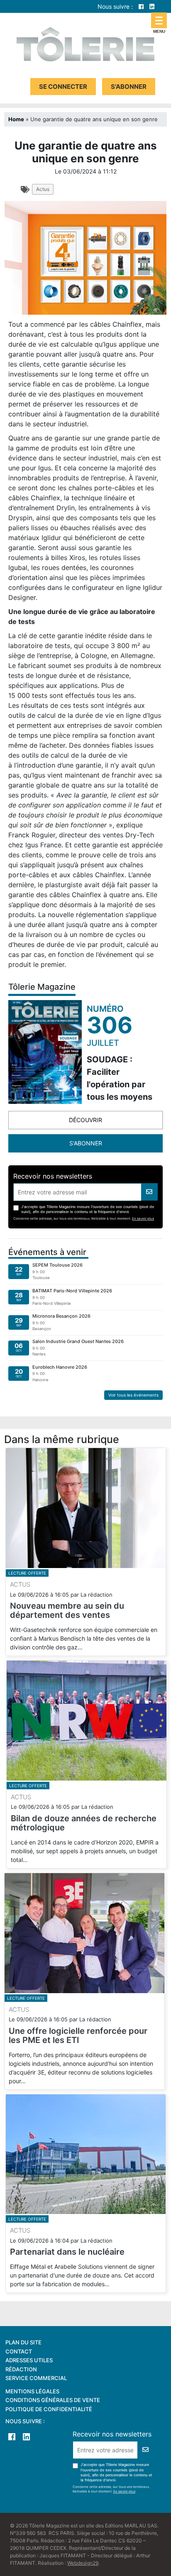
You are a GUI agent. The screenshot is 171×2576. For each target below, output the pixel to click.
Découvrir (85, 1120)
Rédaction (21, 2369)
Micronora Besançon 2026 (61, 1316)
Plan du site (23, 2342)
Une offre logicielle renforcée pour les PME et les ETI (78, 2035)
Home (16, 119)
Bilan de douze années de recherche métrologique (84, 1823)
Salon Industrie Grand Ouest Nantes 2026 (78, 1341)
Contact (19, 2351)
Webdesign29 (83, 2563)
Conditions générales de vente (53, 2400)
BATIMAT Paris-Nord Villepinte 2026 (72, 1291)
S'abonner (129, 87)
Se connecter (63, 87)
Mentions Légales (32, 2391)
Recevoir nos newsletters (53, 1176)
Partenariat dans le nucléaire (67, 2252)
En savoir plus (143, 1218)
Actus (43, 189)
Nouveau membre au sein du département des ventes (67, 1610)
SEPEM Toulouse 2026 (57, 1265)
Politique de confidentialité (49, 2409)
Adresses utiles (29, 2360)
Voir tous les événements (133, 1395)
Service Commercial (36, 2378)
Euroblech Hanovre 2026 (60, 1367)
